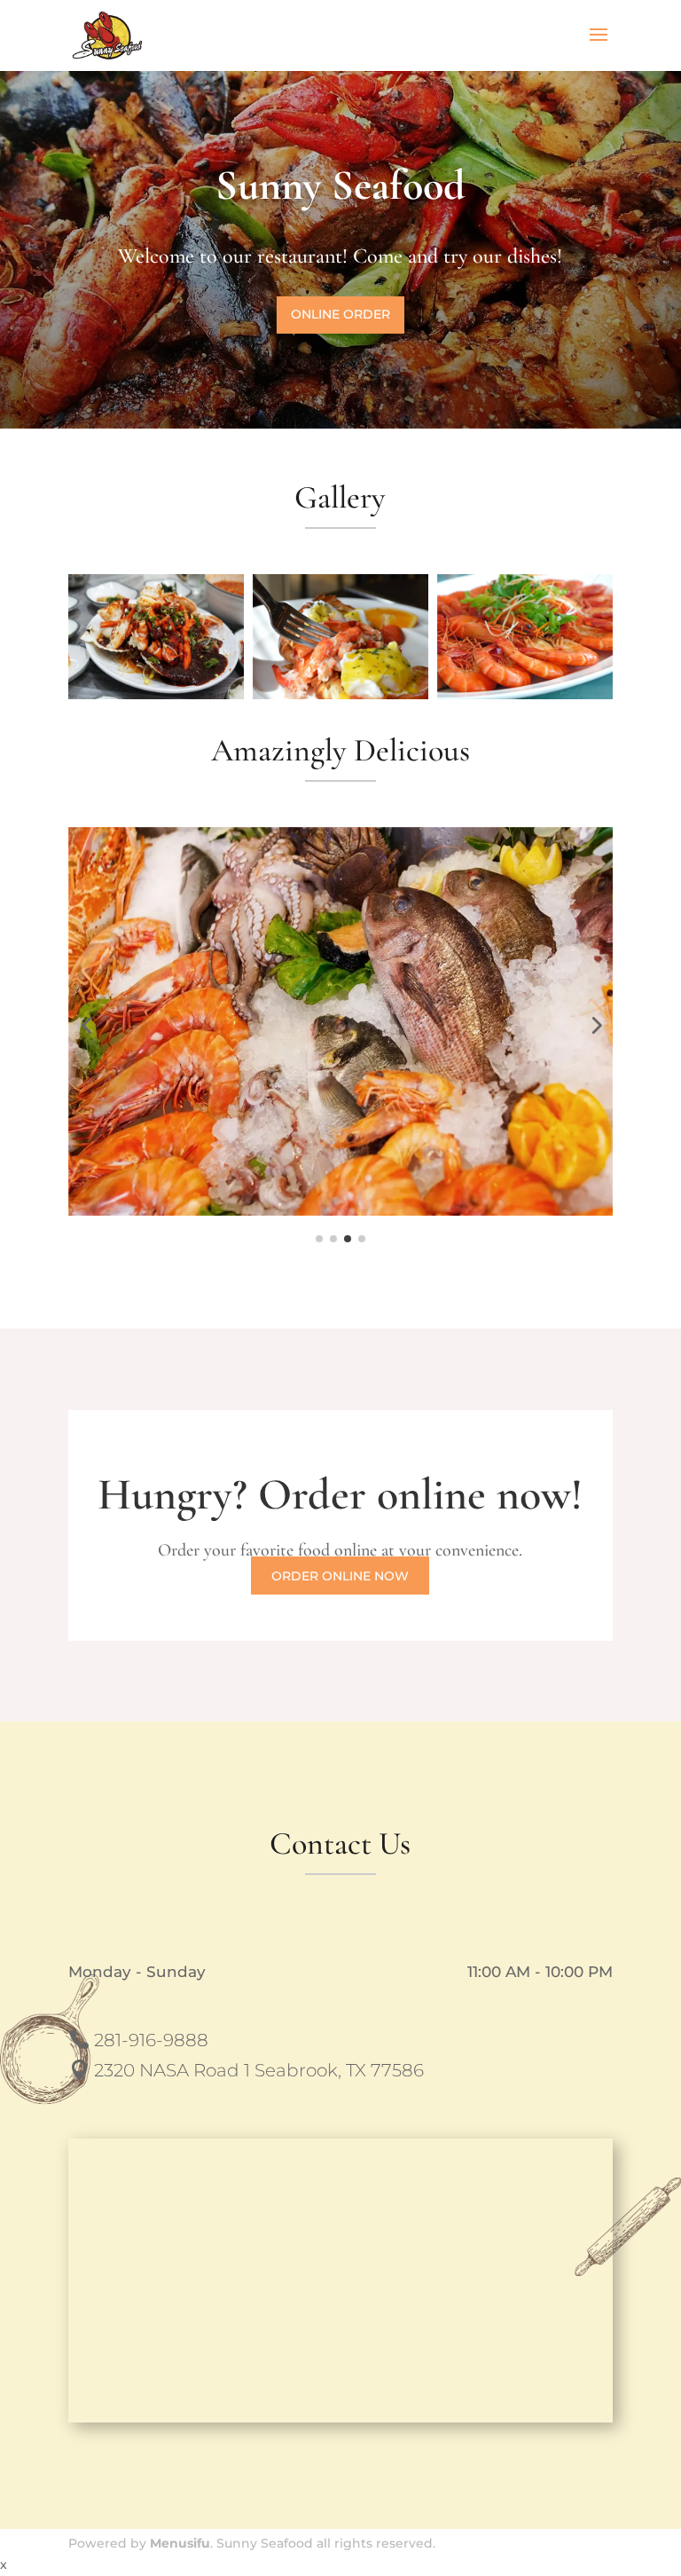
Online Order (340, 314)
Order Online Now (340, 1576)
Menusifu (180, 2543)
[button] (86, 1025)
